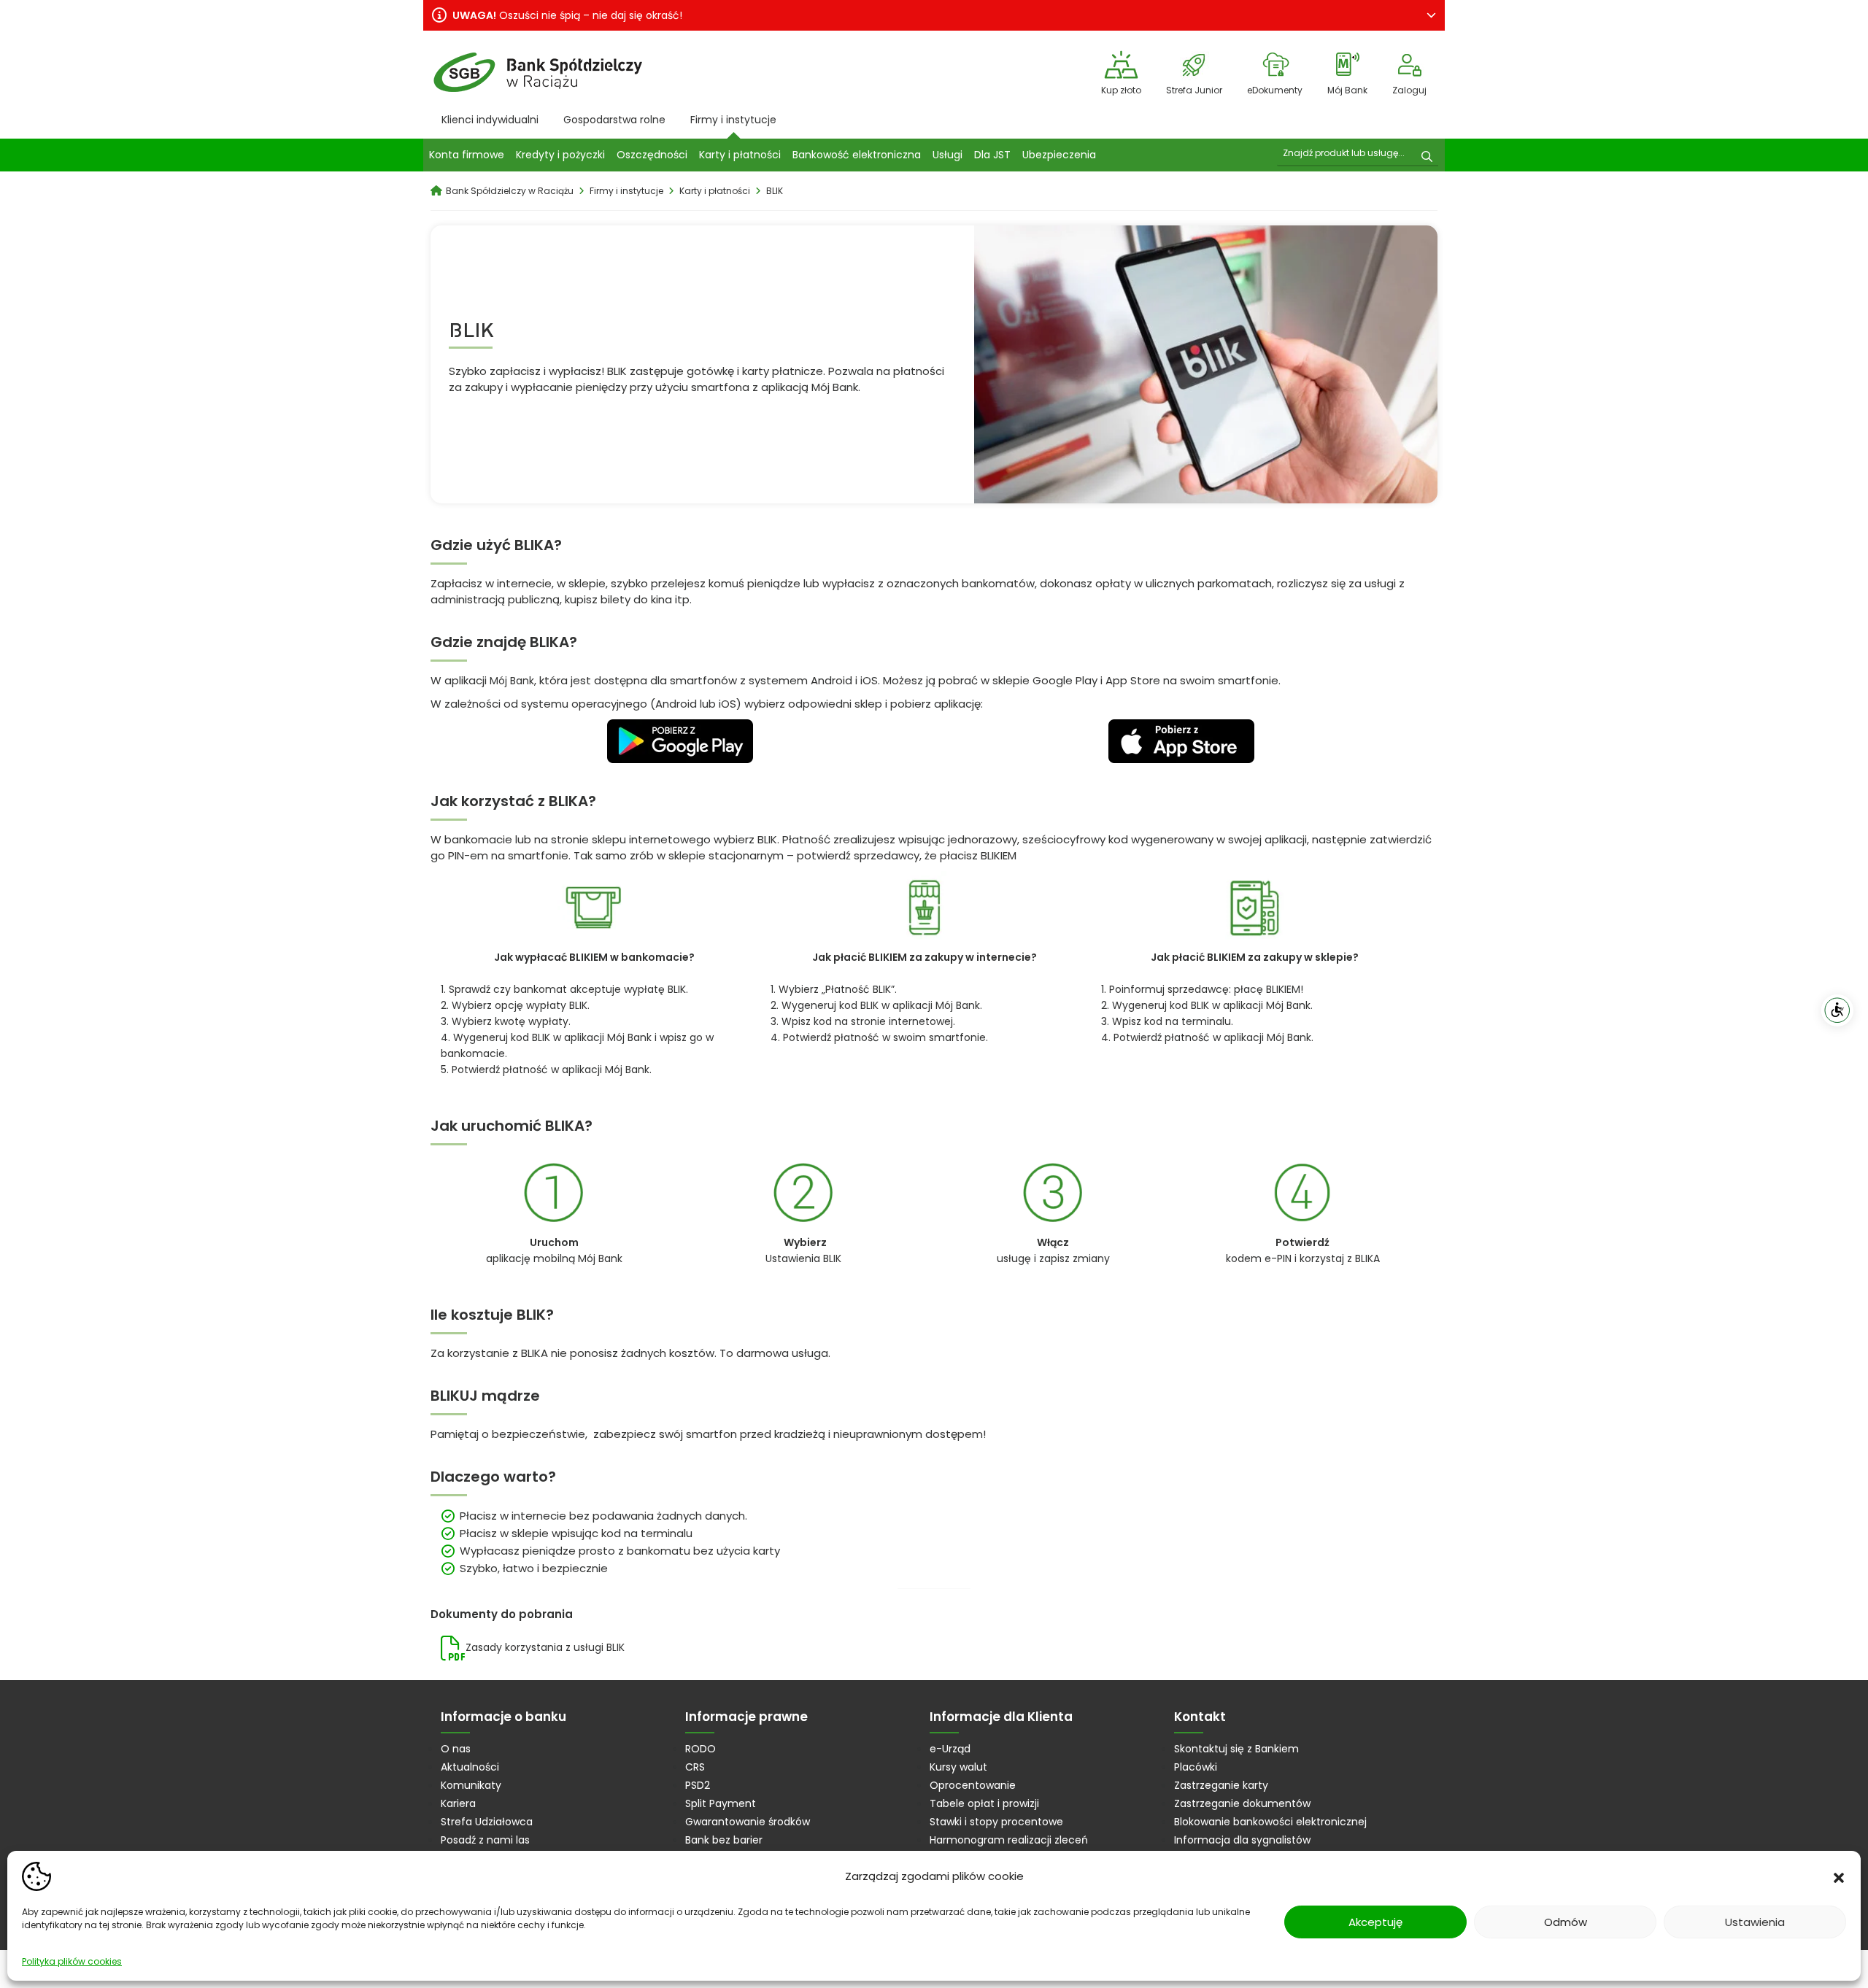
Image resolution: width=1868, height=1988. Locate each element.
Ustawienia (1755, 1922)
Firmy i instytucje (733, 120)
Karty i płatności (740, 155)
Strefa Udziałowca (487, 1822)
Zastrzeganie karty (1221, 1785)
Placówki (1196, 1767)
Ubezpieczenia (1059, 155)
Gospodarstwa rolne (614, 120)
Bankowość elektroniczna (857, 155)
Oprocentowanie (973, 1785)
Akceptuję (1375, 1922)
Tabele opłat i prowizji (984, 1803)
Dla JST (992, 155)
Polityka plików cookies (72, 1961)
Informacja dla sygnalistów (1242, 1840)
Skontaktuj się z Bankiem (1236, 1749)
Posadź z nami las (485, 1840)
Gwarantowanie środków (748, 1822)
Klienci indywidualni (490, 120)
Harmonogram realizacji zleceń (1009, 1840)
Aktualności (470, 1767)
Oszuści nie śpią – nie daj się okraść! (567, 15)
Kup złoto (1121, 90)
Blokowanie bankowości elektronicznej (1270, 1822)
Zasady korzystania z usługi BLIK (545, 1647)
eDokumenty (1275, 90)
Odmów (1566, 1922)
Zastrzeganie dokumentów (1242, 1803)
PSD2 (698, 1785)
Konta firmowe (467, 155)
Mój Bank (1347, 90)
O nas (456, 1749)
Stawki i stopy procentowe (996, 1822)
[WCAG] (1837, 1010)
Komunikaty (471, 1785)
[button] (1839, 1876)
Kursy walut (958, 1767)
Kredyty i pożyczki (560, 155)
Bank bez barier (724, 1840)
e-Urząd (950, 1749)
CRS (695, 1767)
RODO (700, 1749)
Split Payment (721, 1803)
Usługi (947, 155)
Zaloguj (1409, 90)
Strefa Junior (1194, 90)
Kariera (458, 1803)
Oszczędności (652, 155)
